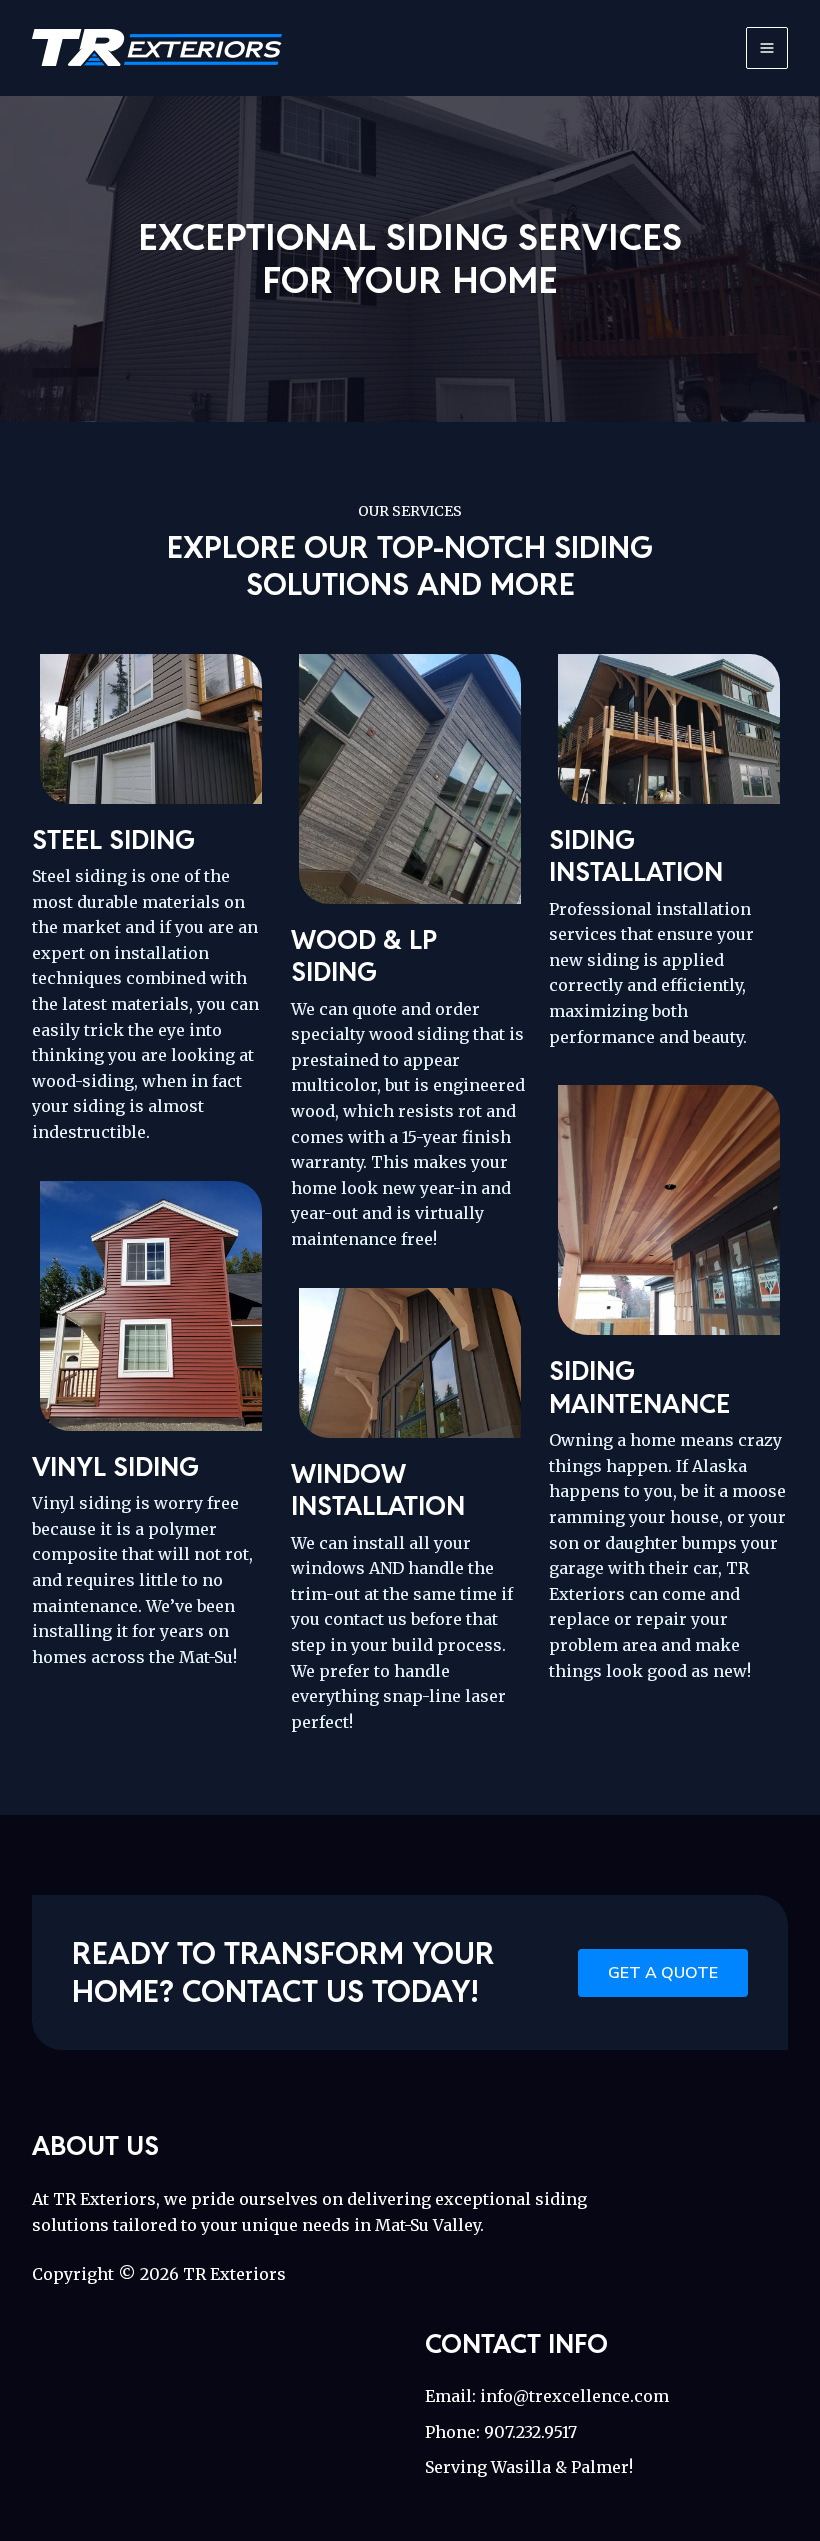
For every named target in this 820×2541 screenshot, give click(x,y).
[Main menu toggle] (767, 48)
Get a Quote (663, 1973)
